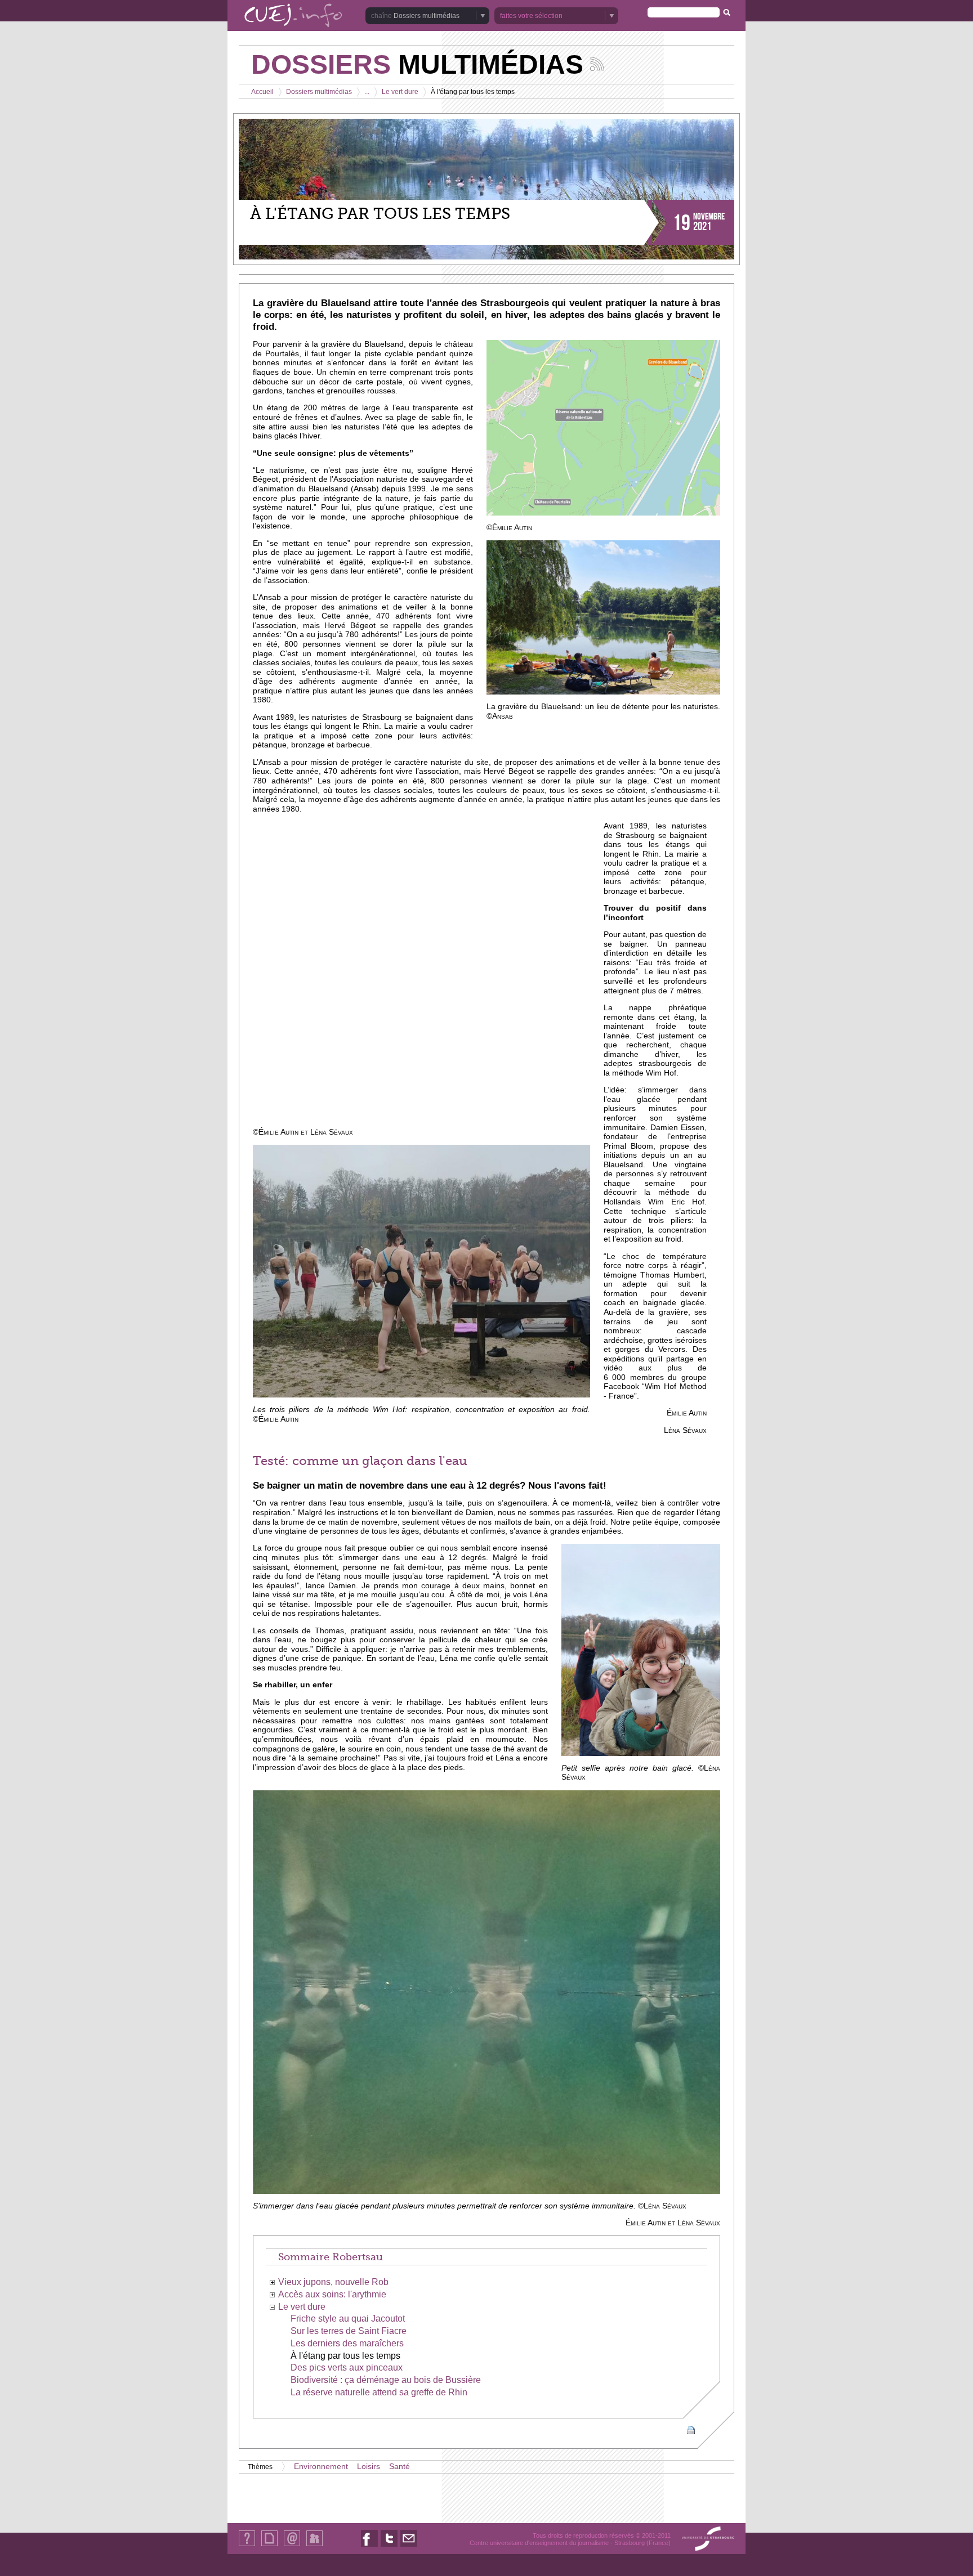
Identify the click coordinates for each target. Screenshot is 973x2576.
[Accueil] (293, 16)
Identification (314, 2546)
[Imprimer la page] (691, 2429)
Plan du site (269, 2546)
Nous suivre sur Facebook (369, 2546)
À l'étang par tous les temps (345, 2356)
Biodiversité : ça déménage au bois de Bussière (386, 2380)
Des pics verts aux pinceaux (347, 2367)
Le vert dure (400, 92)
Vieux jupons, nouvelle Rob (333, 2282)
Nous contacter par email (409, 2546)
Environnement (321, 2467)
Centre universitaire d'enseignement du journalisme (539, 2543)
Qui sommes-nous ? (247, 2546)
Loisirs (369, 2467)
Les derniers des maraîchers (347, 2343)
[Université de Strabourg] (708, 2539)
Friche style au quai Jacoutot (348, 2319)
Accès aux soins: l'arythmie (332, 2294)
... (367, 92)
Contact (292, 2546)
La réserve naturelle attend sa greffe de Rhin (379, 2392)
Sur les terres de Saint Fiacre (349, 2331)
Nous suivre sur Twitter (389, 2546)
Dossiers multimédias (319, 92)
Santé (400, 2467)
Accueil (262, 92)
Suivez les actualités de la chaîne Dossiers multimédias (597, 64)
